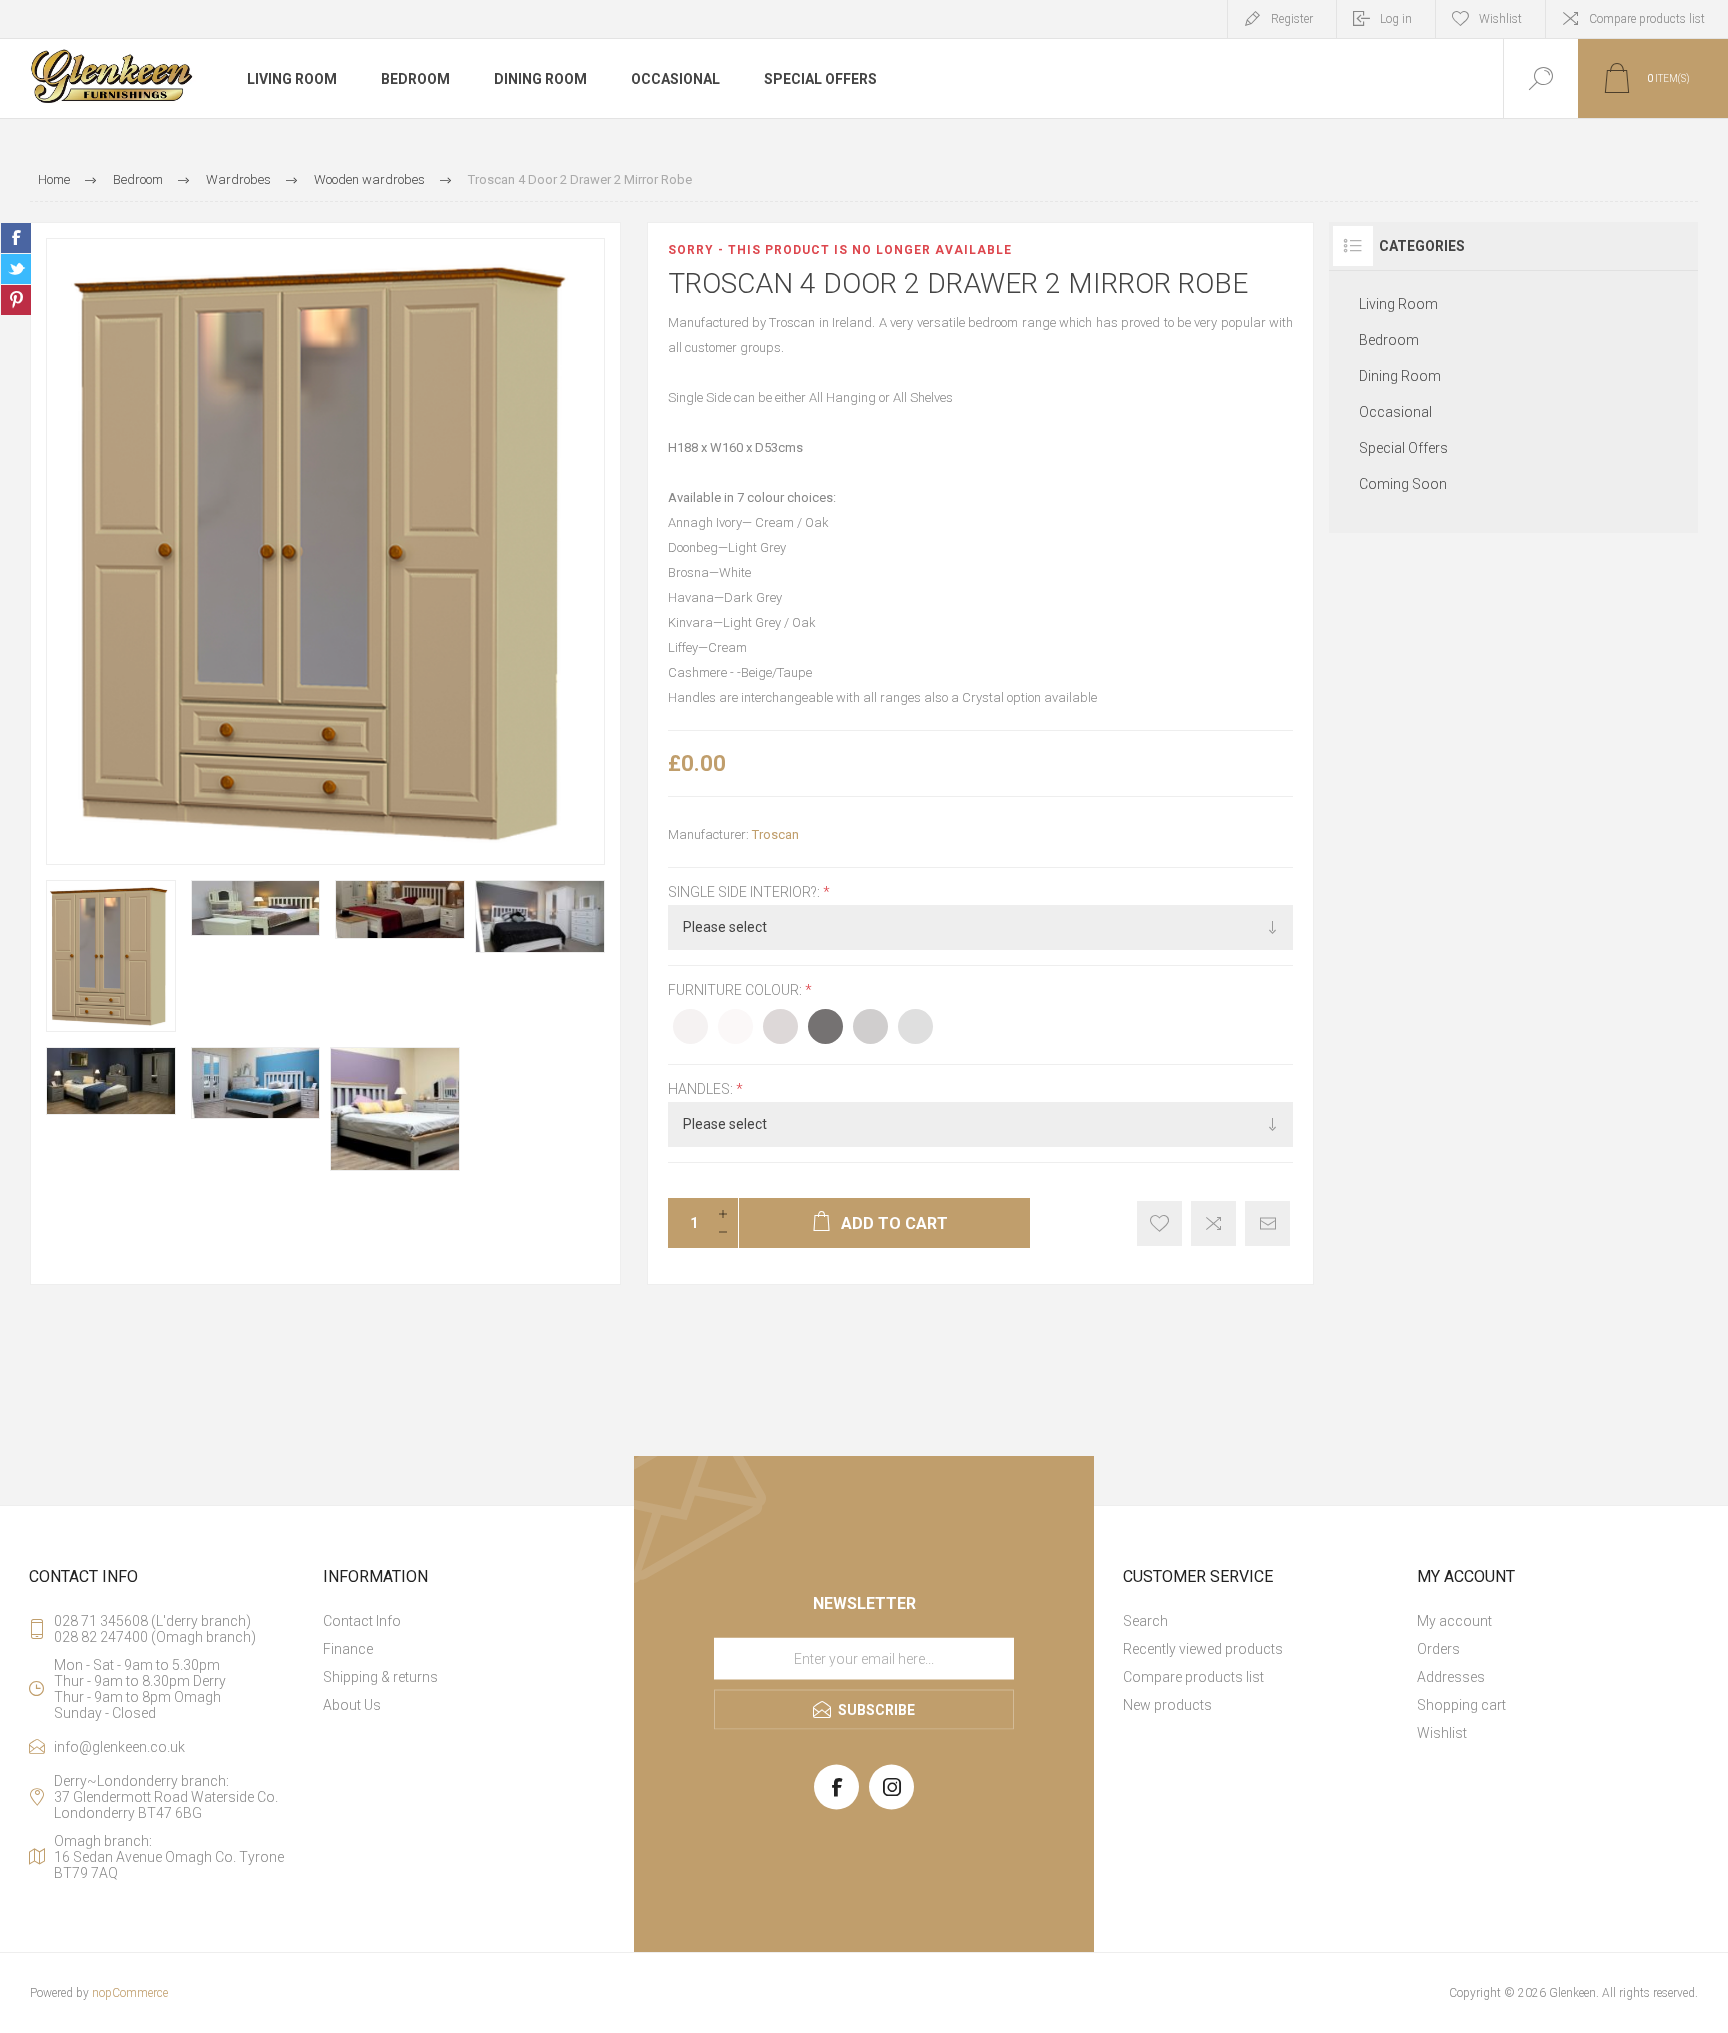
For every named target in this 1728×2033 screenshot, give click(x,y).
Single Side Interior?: (745, 892)
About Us (352, 1705)
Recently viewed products (1203, 1649)
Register (1292, 19)
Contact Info (362, 1621)
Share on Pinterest (16, 300)
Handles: (702, 1089)
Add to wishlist (1159, 1223)
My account (1454, 1621)
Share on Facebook (16, 238)
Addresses (1451, 1677)
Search (1145, 1621)
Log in (1396, 19)
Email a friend (1267, 1223)
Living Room (1398, 304)
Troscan (775, 834)
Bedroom (1389, 340)
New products (1167, 1705)
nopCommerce (130, 1993)
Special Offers (1403, 448)
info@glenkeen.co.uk (119, 1747)
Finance (348, 1649)
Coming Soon (1403, 484)
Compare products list (1647, 19)
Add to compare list (1213, 1223)
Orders (1438, 1649)
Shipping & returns (380, 1677)
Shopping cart (1461, 1705)
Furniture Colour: (736, 991)
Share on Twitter (16, 269)
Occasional (1395, 412)
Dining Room (1400, 376)
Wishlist (1442, 1733)
